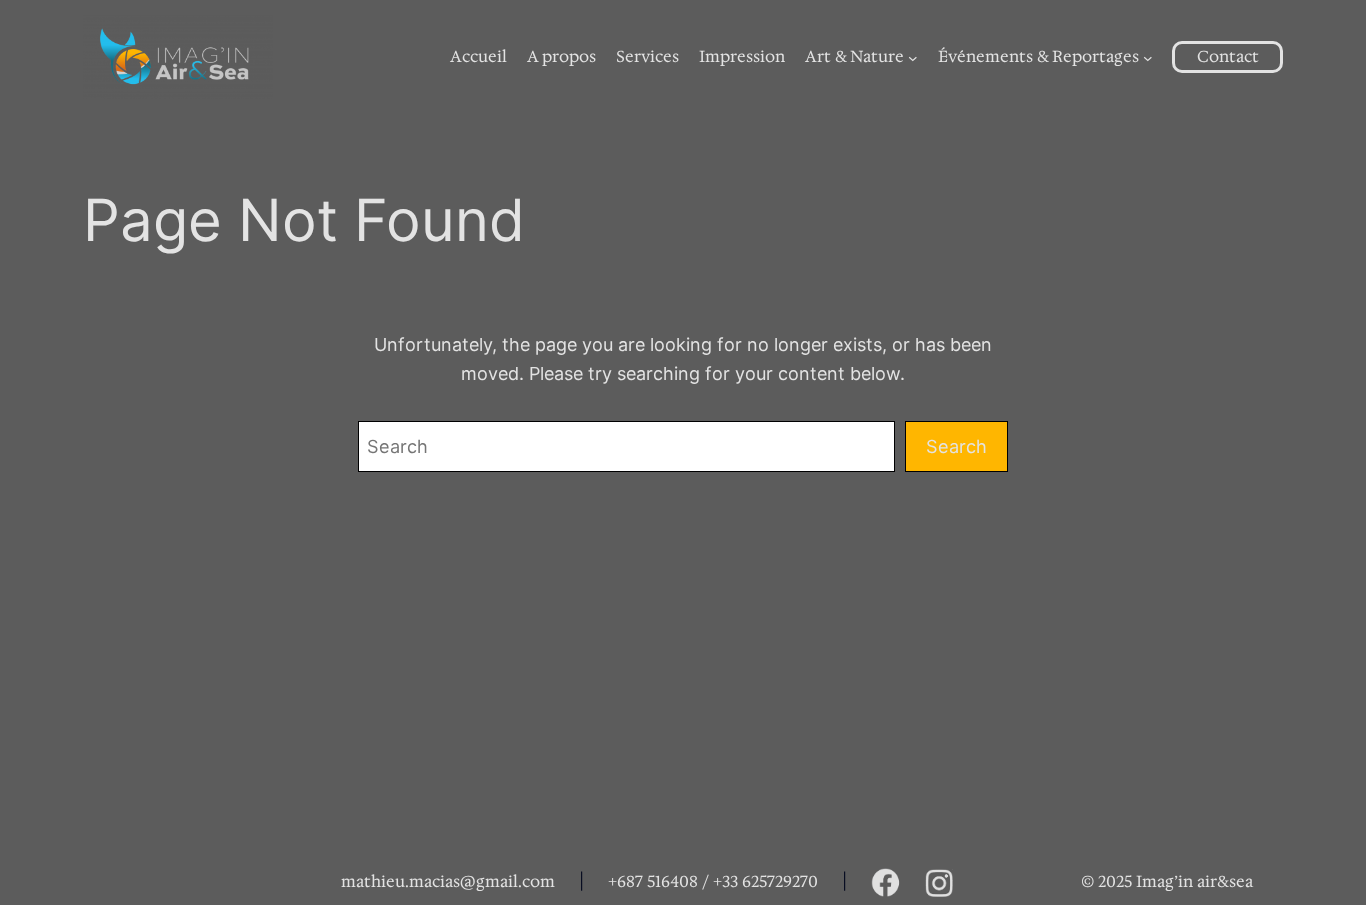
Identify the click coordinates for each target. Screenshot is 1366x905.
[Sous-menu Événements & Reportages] (1148, 57)
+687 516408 (653, 881)
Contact (1228, 56)
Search (956, 446)
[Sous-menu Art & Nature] (913, 57)
